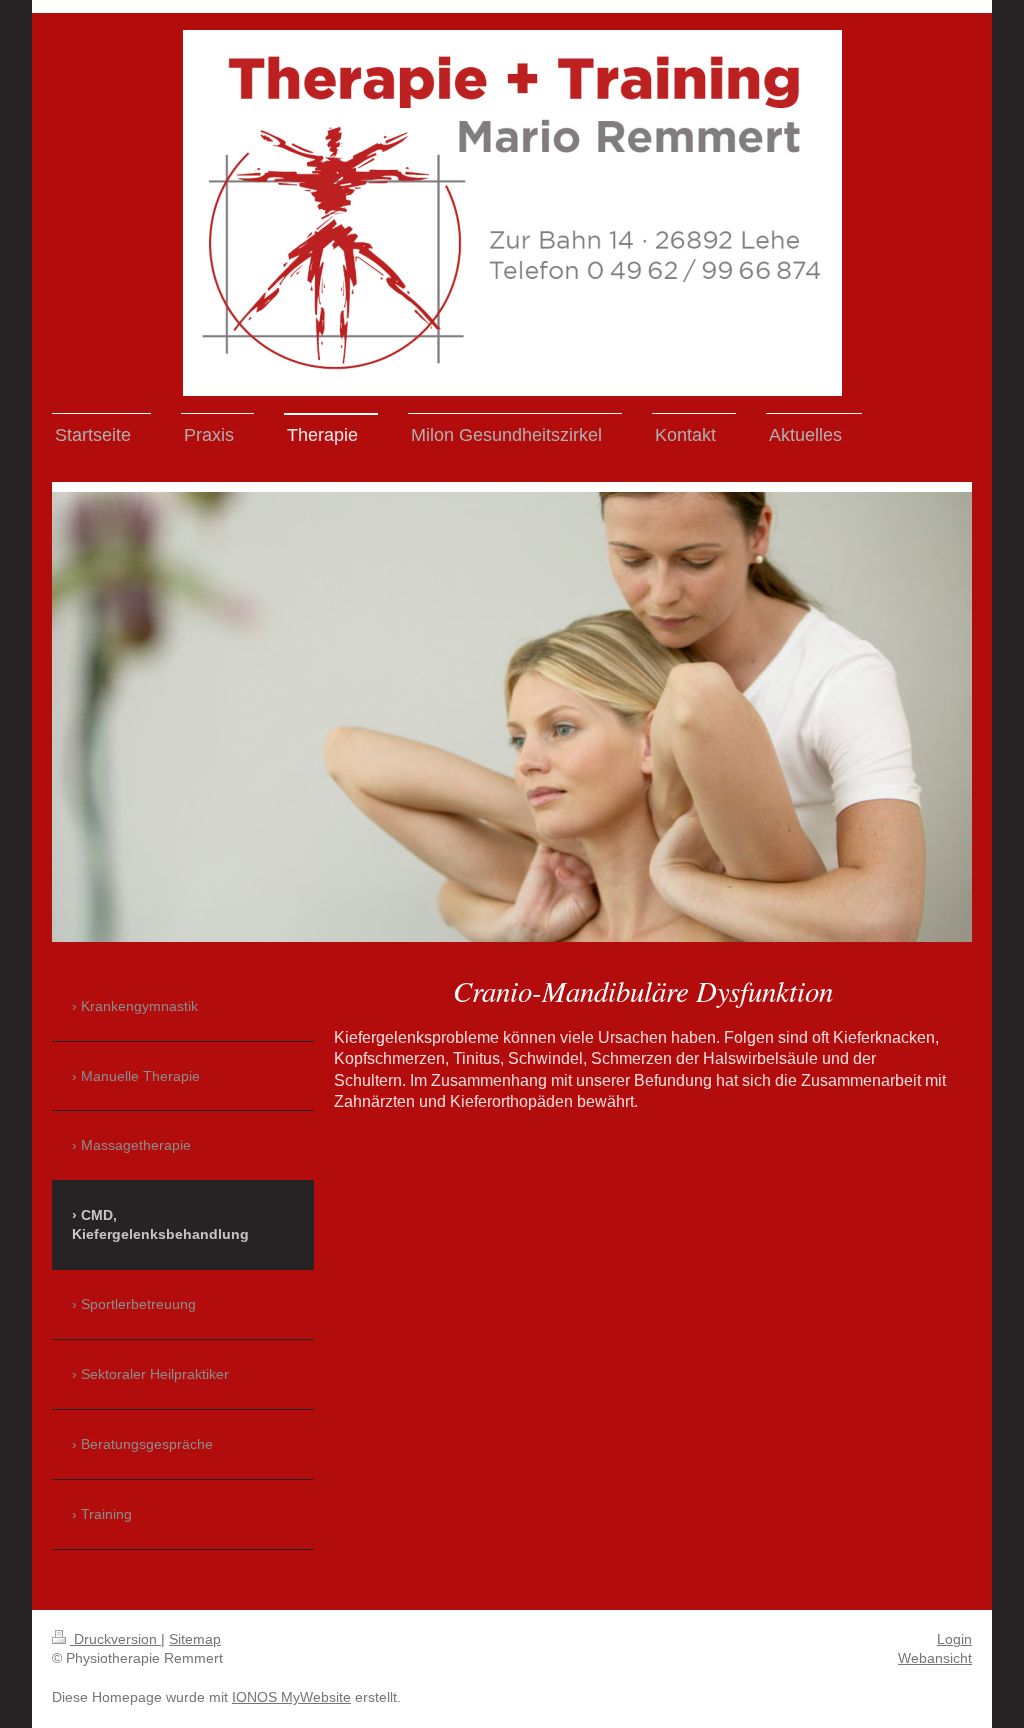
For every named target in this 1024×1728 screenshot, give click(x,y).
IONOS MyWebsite (291, 1697)
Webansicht (935, 1658)
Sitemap (195, 1639)
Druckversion (115, 1639)
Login (954, 1639)
